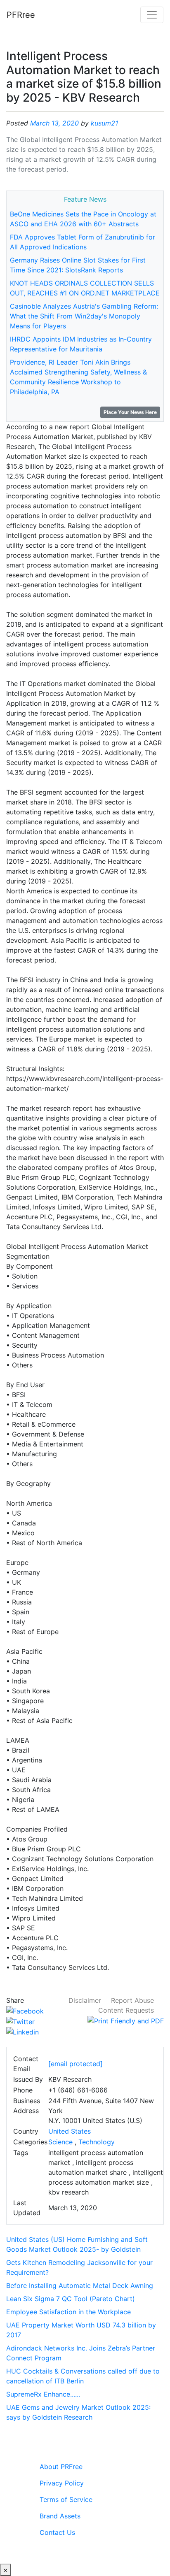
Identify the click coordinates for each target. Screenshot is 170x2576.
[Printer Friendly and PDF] (126, 2020)
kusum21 (104, 123)
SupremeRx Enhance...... (43, 2394)
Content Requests (126, 2010)
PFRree (21, 15)
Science (60, 2142)
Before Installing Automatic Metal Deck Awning (80, 2285)
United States (70, 2131)
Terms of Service (66, 2499)
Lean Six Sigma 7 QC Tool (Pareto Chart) (71, 2299)
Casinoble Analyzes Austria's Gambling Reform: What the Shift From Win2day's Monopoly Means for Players (84, 316)
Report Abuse (132, 2000)
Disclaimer (85, 2000)
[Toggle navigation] (152, 15)
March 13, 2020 (54, 123)
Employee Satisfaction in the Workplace (68, 2312)
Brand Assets (60, 2516)
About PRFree (61, 2467)
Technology (97, 2142)
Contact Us (57, 2532)
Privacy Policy (62, 2483)
